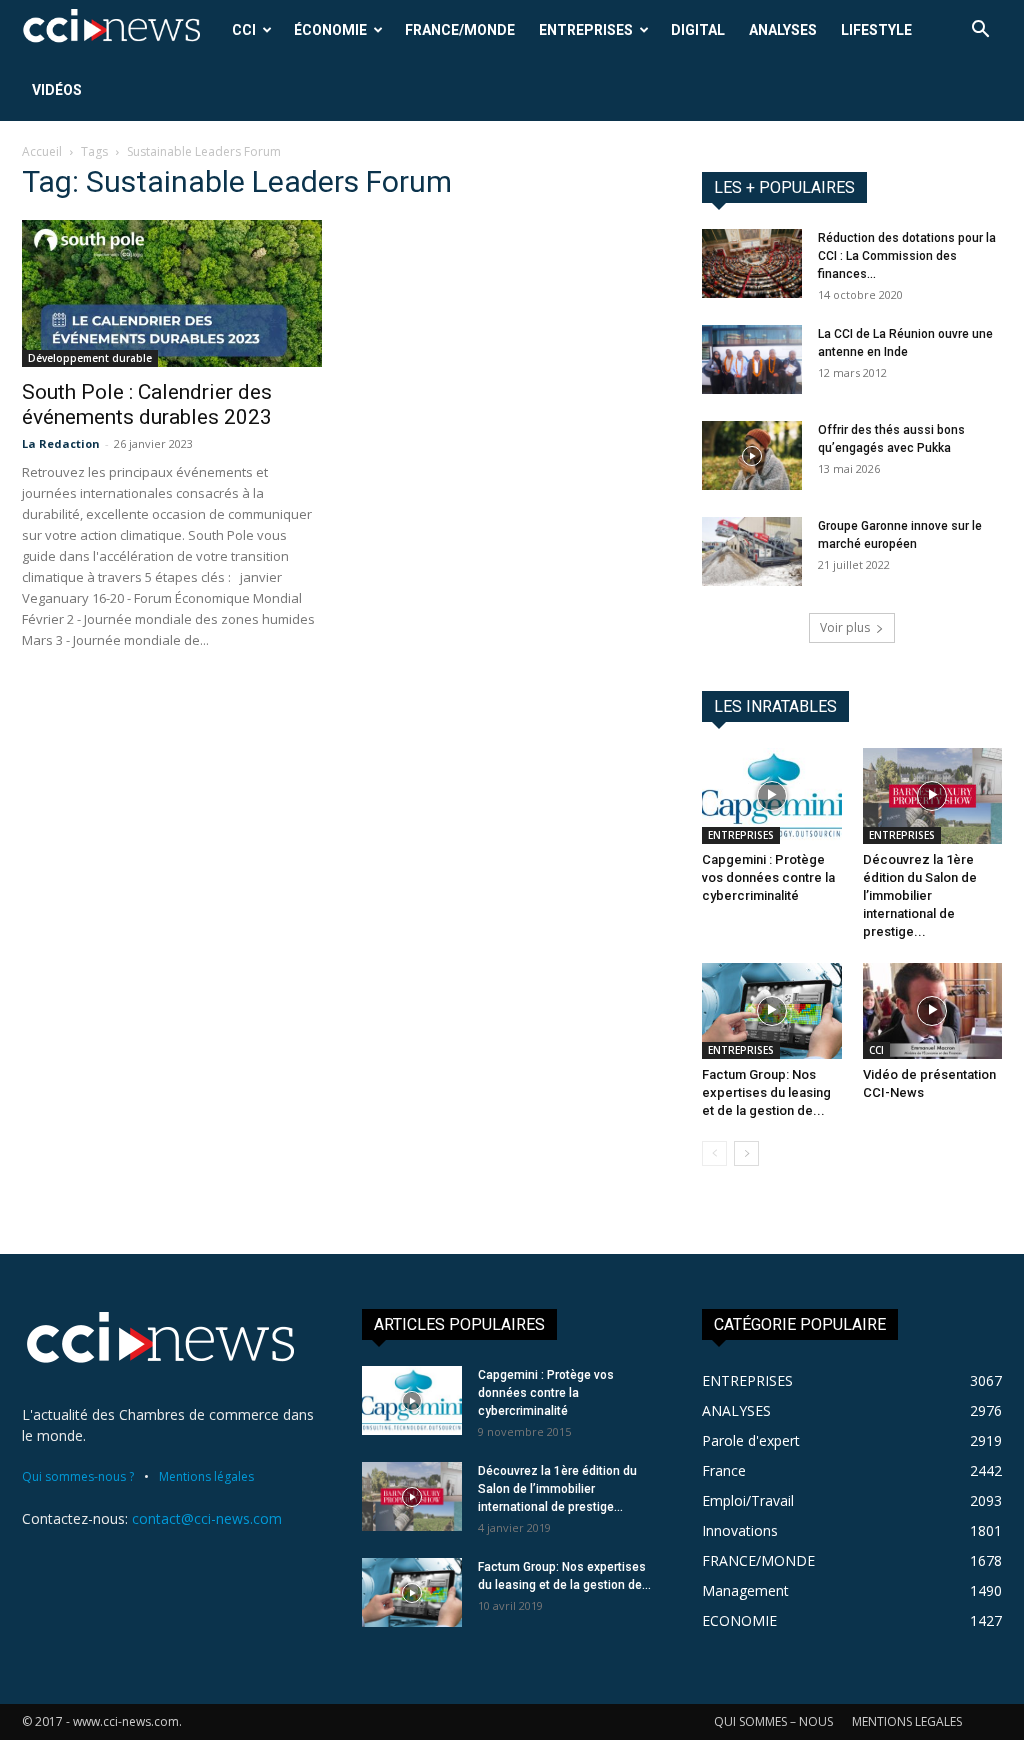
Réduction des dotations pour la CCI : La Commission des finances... (907, 256)
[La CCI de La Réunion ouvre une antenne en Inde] (752, 359)
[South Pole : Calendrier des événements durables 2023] (172, 293)
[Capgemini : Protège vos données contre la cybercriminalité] (772, 796)
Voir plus (845, 627)
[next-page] (746, 1153)
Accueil (42, 151)
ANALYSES (783, 30)
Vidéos (57, 90)
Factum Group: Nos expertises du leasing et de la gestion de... (766, 1092)
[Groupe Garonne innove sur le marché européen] (752, 551)
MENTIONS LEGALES (907, 1721)
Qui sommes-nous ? (78, 1476)
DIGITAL (698, 30)
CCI (244, 30)
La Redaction (61, 443)
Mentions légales (206, 1476)
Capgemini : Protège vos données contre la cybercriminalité (768, 877)
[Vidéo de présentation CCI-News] (933, 1011)
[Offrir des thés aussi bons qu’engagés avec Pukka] (752, 455)
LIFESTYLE (876, 30)
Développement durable (90, 358)
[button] (980, 31)
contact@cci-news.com (207, 1518)
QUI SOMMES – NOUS (773, 1721)
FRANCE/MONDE (460, 30)
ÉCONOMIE (330, 30)
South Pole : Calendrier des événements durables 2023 (147, 404)
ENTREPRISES (586, 30)
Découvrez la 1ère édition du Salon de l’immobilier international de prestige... (920, 895)
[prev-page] (714, 1153)
